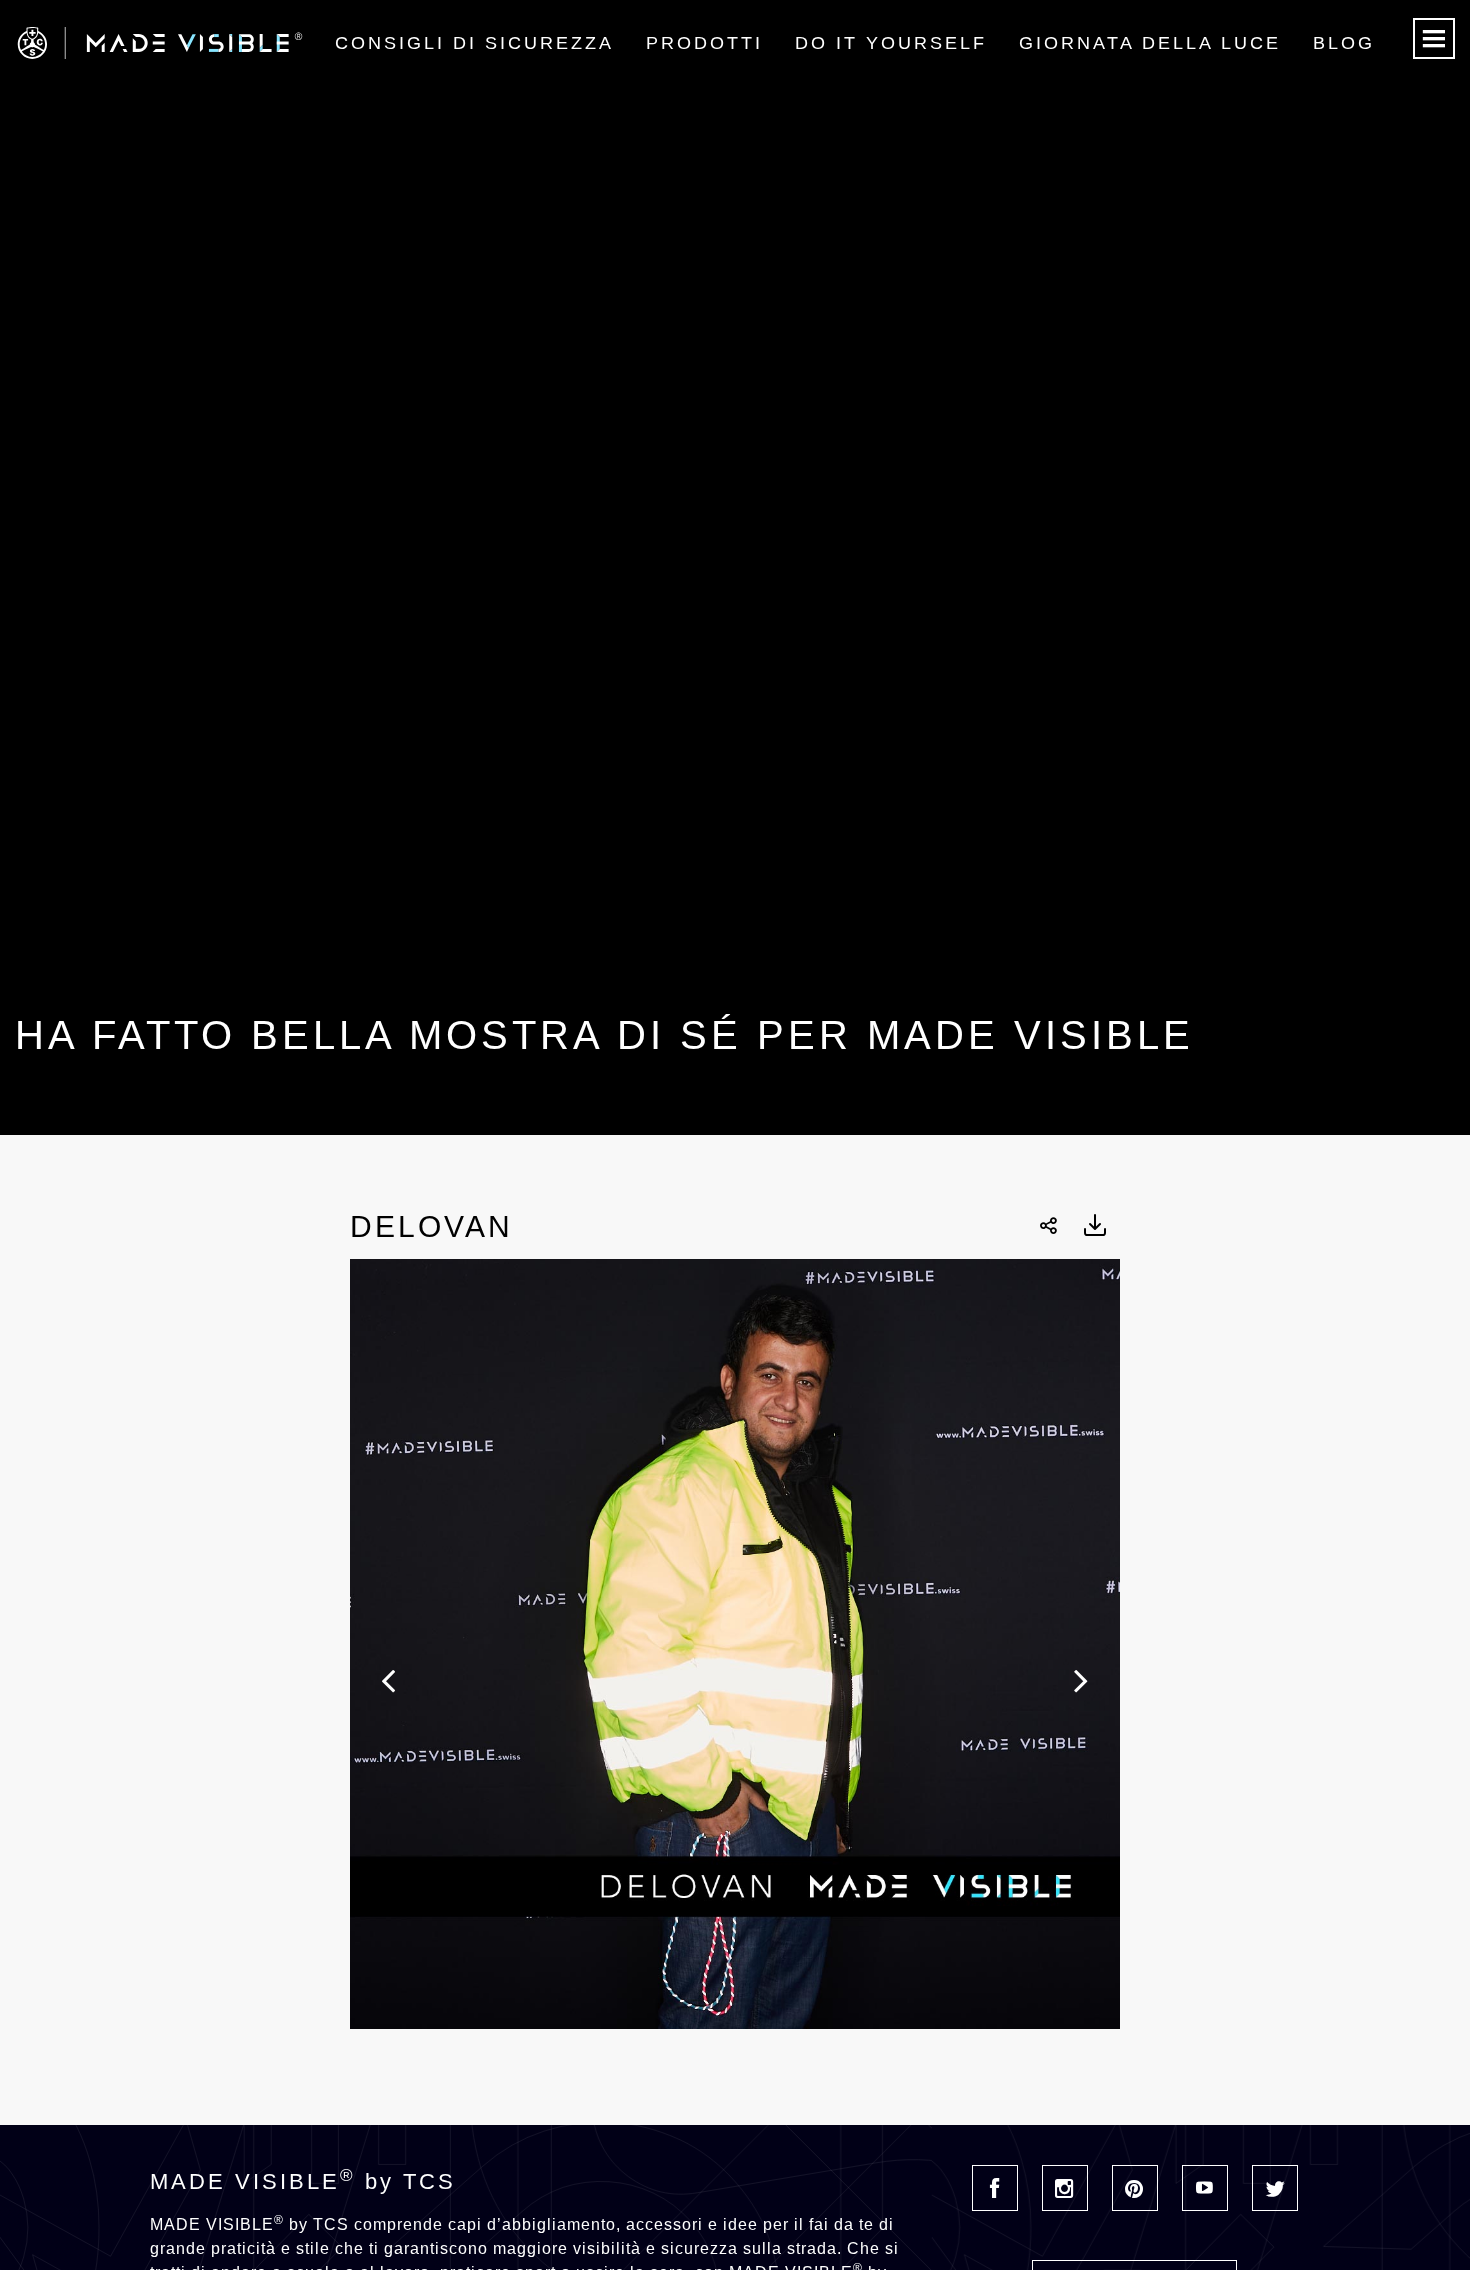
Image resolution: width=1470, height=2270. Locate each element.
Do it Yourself (891, 43)
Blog (1344, 43)
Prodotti (704, 43)
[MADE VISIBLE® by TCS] (295, 43)
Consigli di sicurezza (474, 43)
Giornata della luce (1150, 43)
